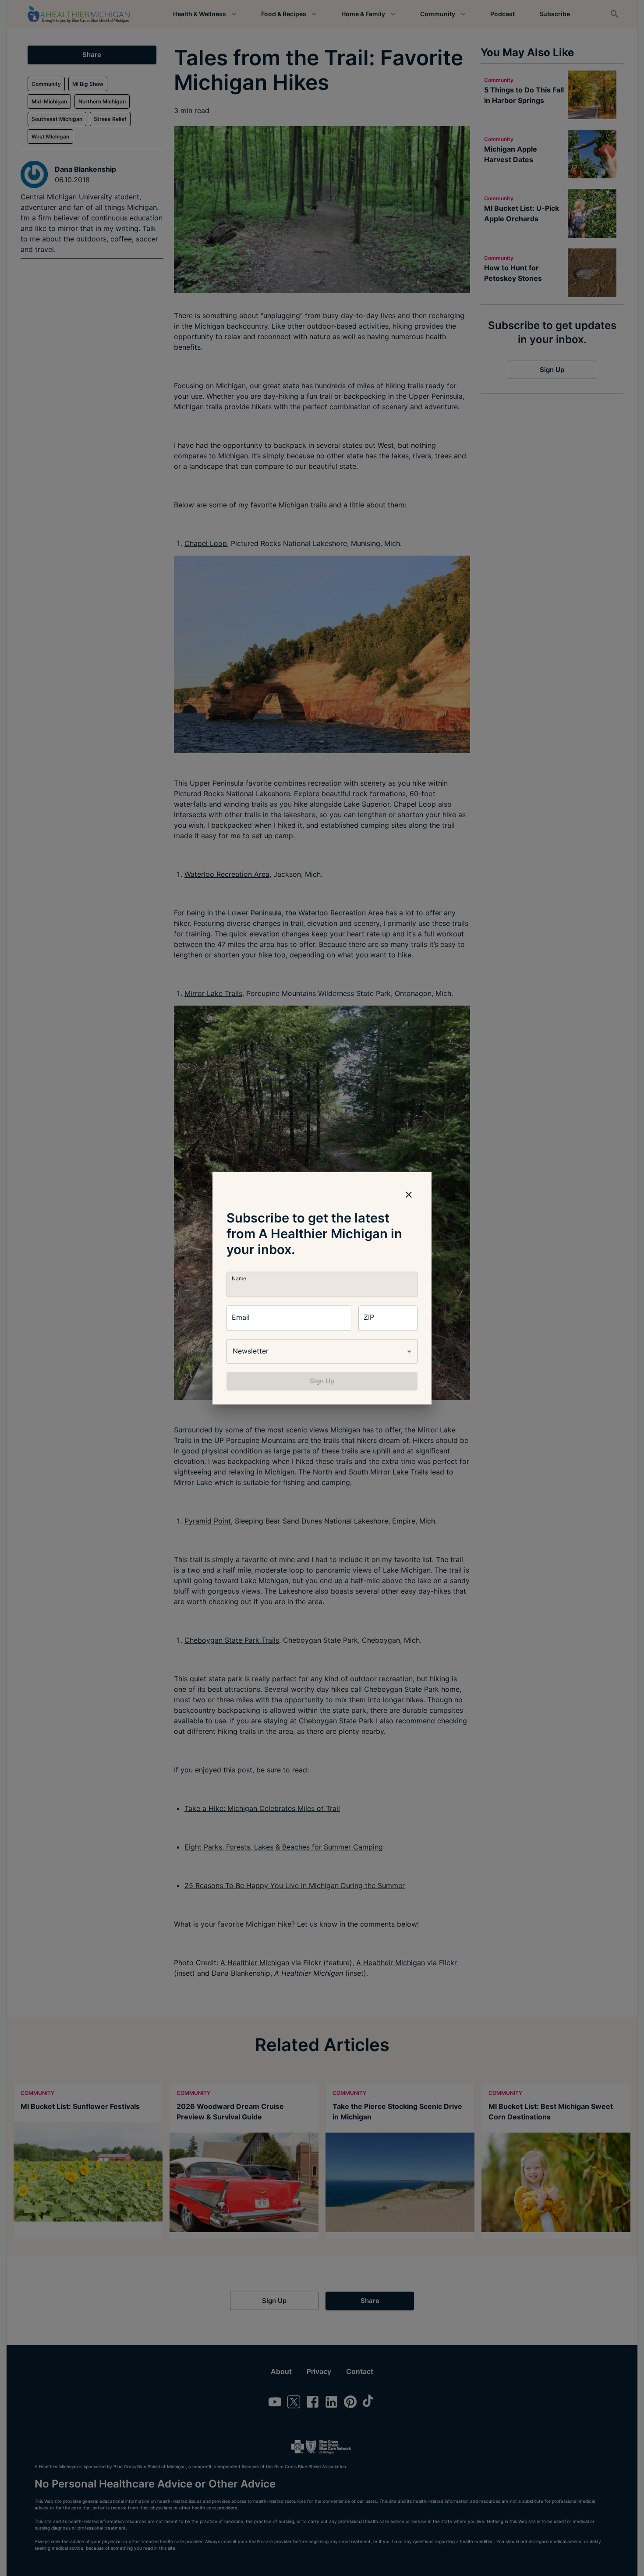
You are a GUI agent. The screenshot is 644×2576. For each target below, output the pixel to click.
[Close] (409, 1194)
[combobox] (322, 1351)
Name (239, 1278)
